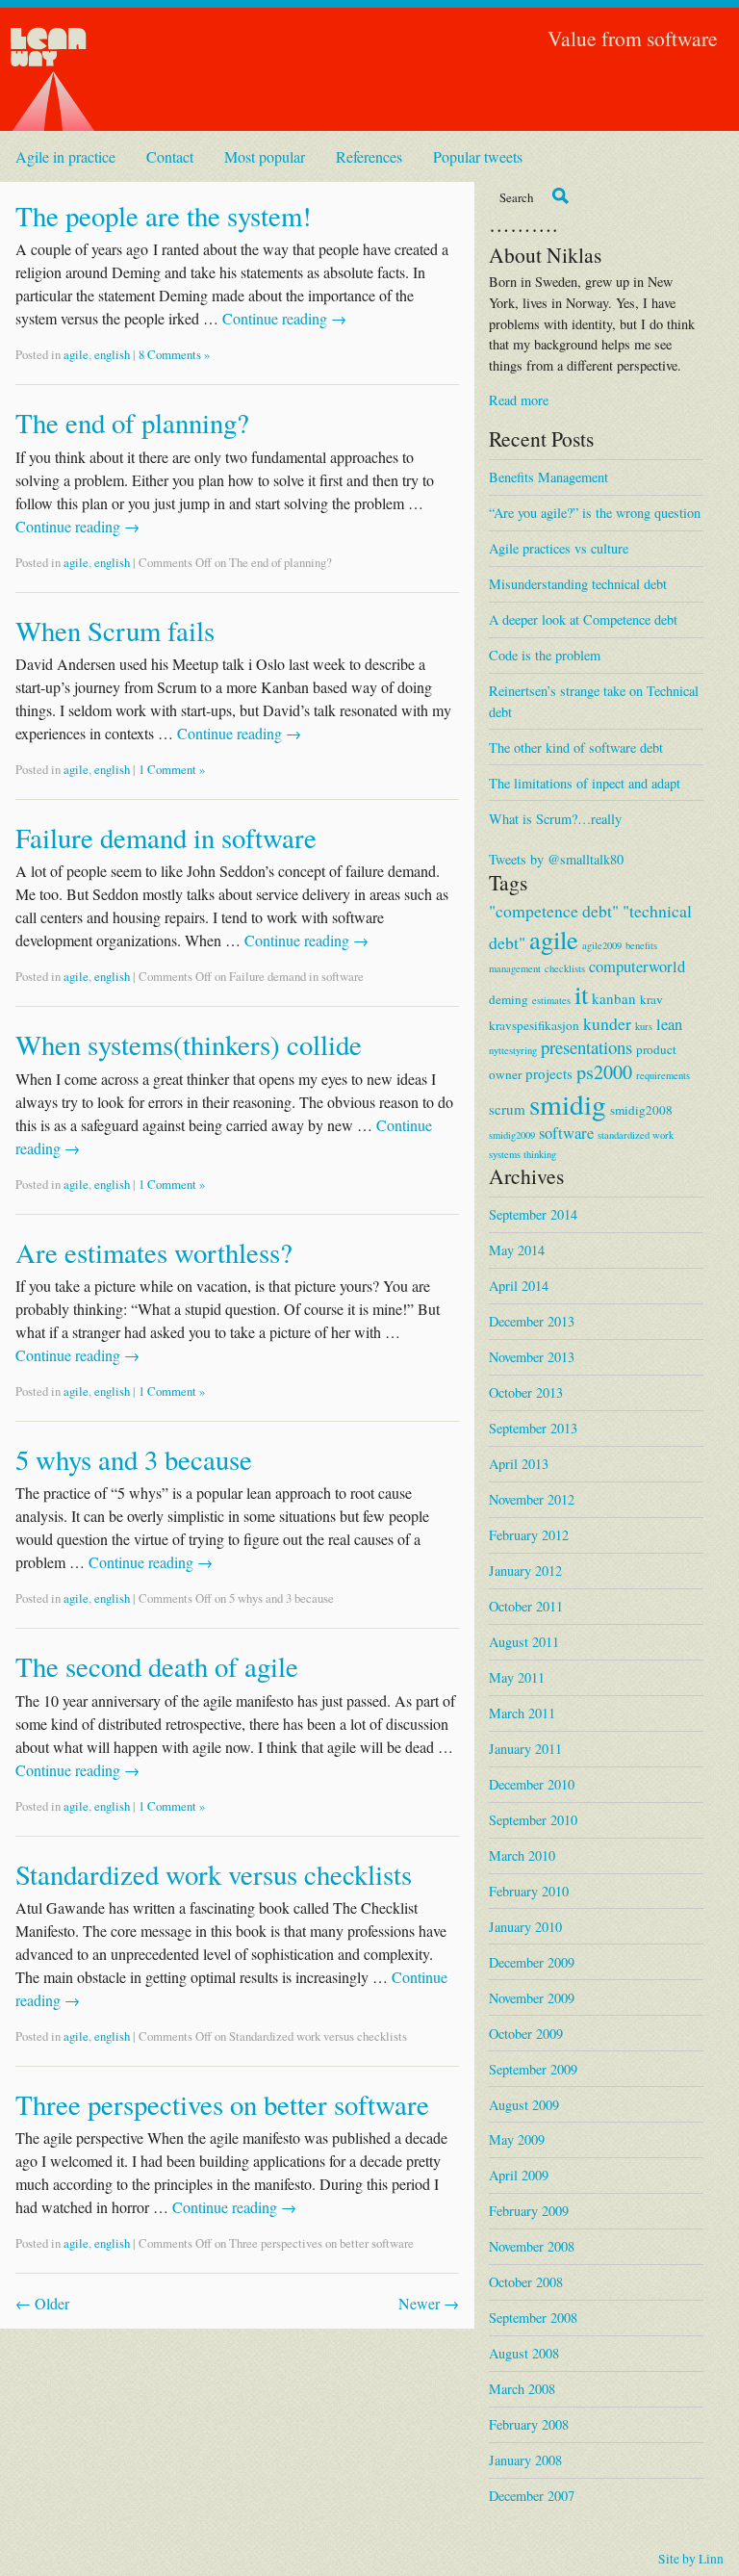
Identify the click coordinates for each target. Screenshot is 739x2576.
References (369, 156)
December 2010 (532, 1784)
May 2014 (517, 1250)
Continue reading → (284, 318)
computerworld (637, 966)
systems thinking (522, 1154)
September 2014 (533, 1214)
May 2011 (517, 1677)
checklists (565, 968)
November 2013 (532, 1357)
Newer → (429, 2303)
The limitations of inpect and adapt (585, 783)
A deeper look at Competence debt (583, 619)
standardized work (636, 1135)
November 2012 (532, 1499)
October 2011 (526, 1606)
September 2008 (533, 2318)
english (112, 354)
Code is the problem (545, 655)
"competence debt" (554, 911)
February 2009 (529, 2211)
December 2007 (532, 2496)
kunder (607, 1023)
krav (651, 999)
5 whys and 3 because (134, 1459)
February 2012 (529, 1535)
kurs (644, 1026)
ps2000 (604, 1072)
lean (669, 1024)
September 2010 (533, 1820)
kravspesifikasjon (534, 1025)
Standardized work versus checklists (214, 1874)
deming (509, 999)
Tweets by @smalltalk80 (556, 859)
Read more (519, 400)
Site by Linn (691, 2559)
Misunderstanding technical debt (578, 584)
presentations (586, 1047)
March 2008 (522, 2389)
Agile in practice (65, 156)
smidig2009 (512, 1135)
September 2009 (533, 2069)
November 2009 (532, 1998)
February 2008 (529, 2424)
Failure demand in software (166, 837)
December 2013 (532, 1321)
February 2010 (529, 1891)
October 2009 (526, 2034)
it (581, 994)
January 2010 (525, 1927)
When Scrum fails (115, 631)
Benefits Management (548, 477)
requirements (663, 1075)
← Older (42, 2303)
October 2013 (526, 1392)
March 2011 (522, 1713)
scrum (507, 1109)
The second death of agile (157, 1666)
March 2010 (522, 1855)
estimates (551, 1000)
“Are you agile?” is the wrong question (595, 513)
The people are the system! (164, 216)
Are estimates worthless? (154, 1252)
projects (549, 1073)
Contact (170, 156)
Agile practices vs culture (559, 548)
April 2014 (519, 1286)
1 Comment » (172, 769)
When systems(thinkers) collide (189, 1044)
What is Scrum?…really (555, 819)
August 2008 (524, 2353)
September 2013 (533, 1428)
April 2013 (519, 1464)
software (566, 1133)
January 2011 (525, 1749)
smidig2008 (641, 1110)
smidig (568, 1104)
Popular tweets (478, 156)
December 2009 (532, 1962)
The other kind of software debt (576, 747)
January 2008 (525, 2460)
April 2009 (519, 2175)
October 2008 (526, 2282)
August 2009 (524, 2105)
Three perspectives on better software (222, 2104)
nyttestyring (513, 1050)
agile (76, 354)
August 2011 (524, 1642)
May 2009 (517, 2139)
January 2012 (525, 1571)
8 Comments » (174, 354)
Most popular (265, 156)
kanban (614, 998)
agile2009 (602, 945)
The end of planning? (132, 423)
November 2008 (532, 2246)
